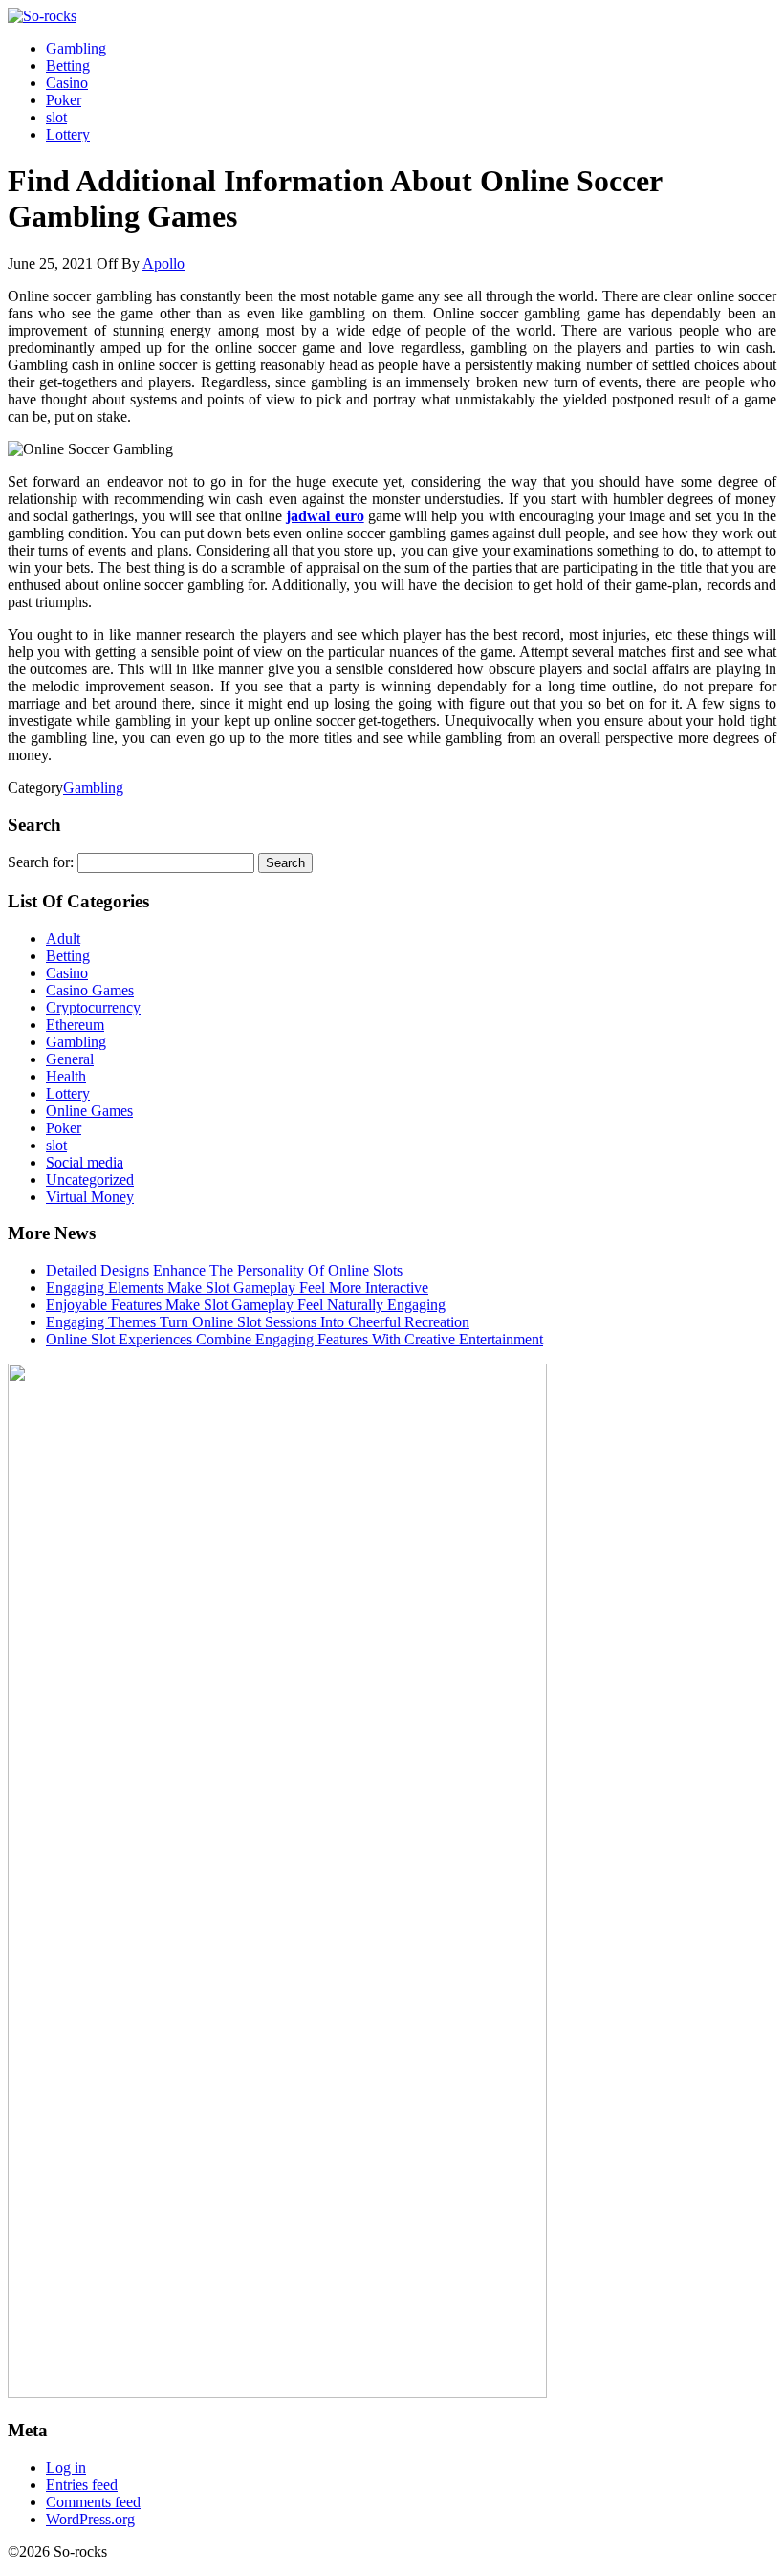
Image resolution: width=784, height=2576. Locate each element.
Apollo (163, 263)
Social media (85, 1162)
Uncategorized (90, 1179)
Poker (64, 100)
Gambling (76, 48)
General (70, 1059)
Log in (66, 2467)
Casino (67, 83)
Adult (63, 939)
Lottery (68, 134)
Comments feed (93, 2502)
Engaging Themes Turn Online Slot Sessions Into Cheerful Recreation (258, 1322)
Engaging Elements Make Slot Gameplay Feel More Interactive (237, 1288)
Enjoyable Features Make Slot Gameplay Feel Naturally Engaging (246, 1305)
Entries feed (82, 2485)
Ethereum (75, 1025)
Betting (68, 65)
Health (66, 1076)
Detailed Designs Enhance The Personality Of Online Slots (224, 1270)
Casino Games (90, 990)
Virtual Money (90, 1197)
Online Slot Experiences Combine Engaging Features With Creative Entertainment (294, 1339)
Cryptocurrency (93, 1007)
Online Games (89, 1111)
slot (56, 117)
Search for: (41, 862)
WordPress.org (90, 2519)
